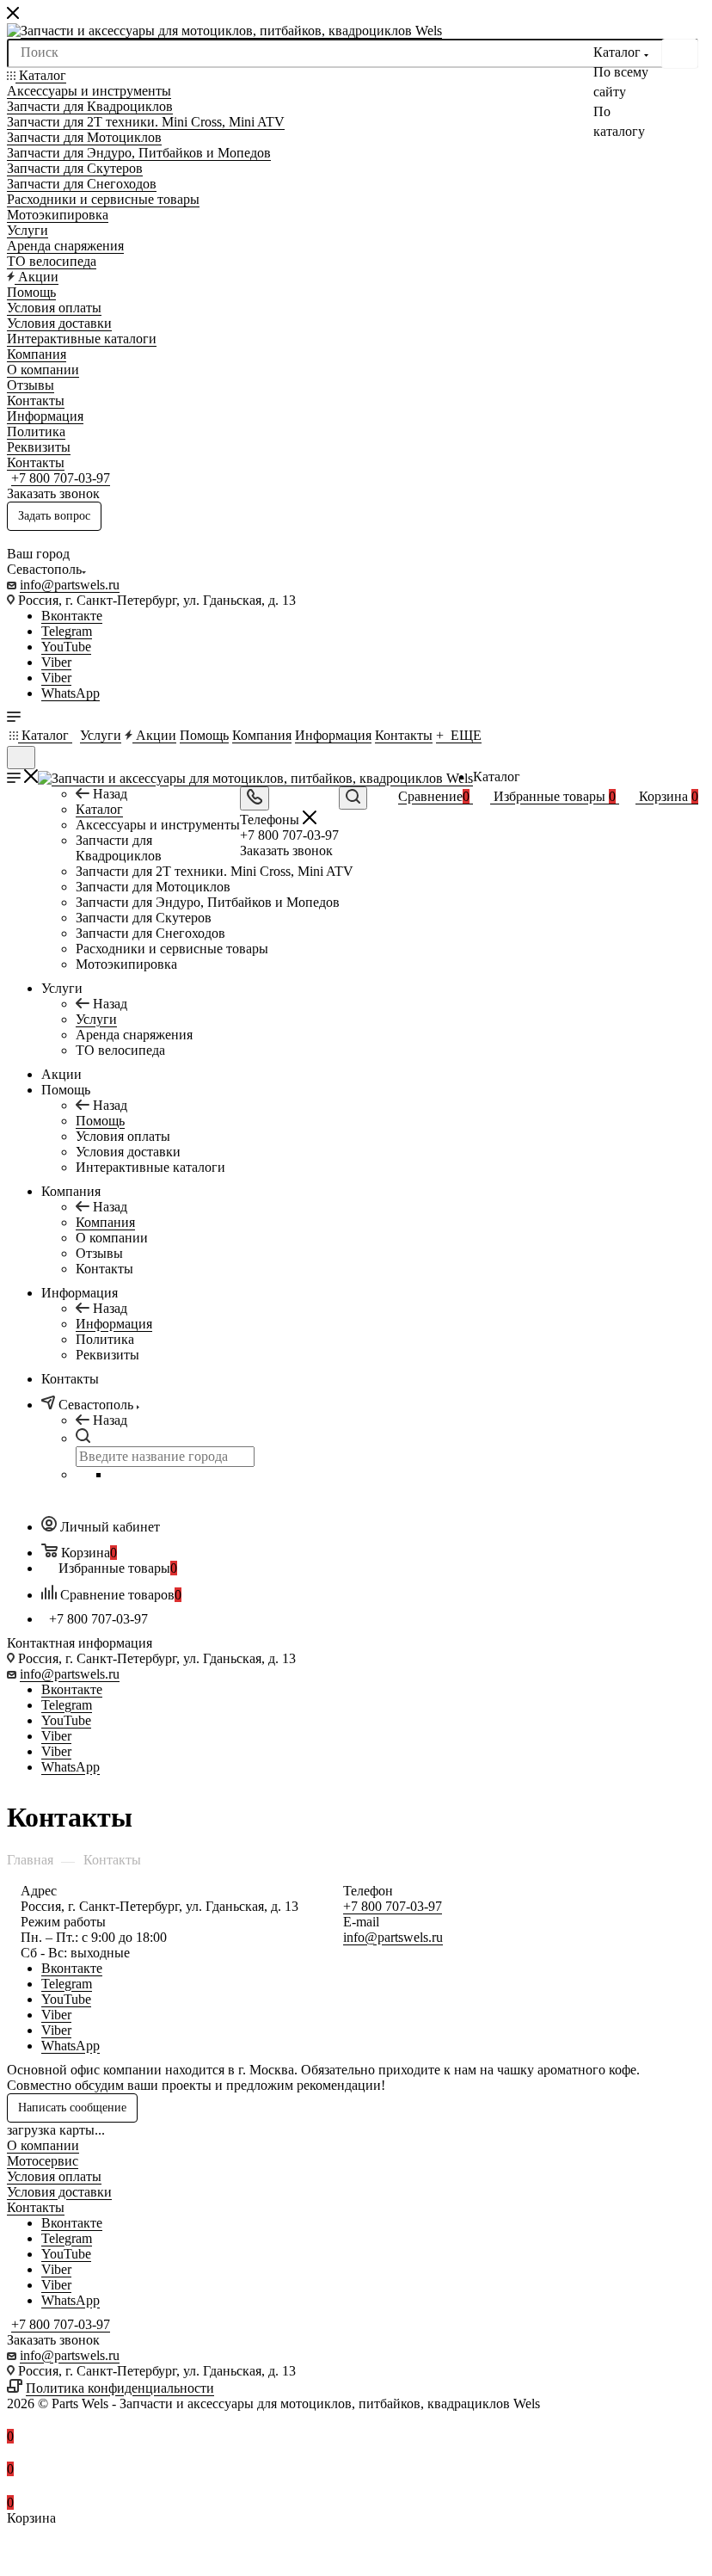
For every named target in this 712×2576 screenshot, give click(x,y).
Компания (105, 1222)
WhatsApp (71, 693)
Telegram (67, 631)
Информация (114, 1324)
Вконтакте (72, 616)
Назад (110, 794)
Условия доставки (59, 2192)
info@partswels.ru (70, 585)
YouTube (66, 647)
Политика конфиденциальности (120, 2388)
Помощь (100, 1121)
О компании (43, 2145)
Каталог (99, 809)
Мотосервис (43, 2161)
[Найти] (680, 54)
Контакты (36, 2207)
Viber (56, 662)
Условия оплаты (54, 2176)
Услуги (96, 1019)
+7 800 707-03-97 (61, 478)
